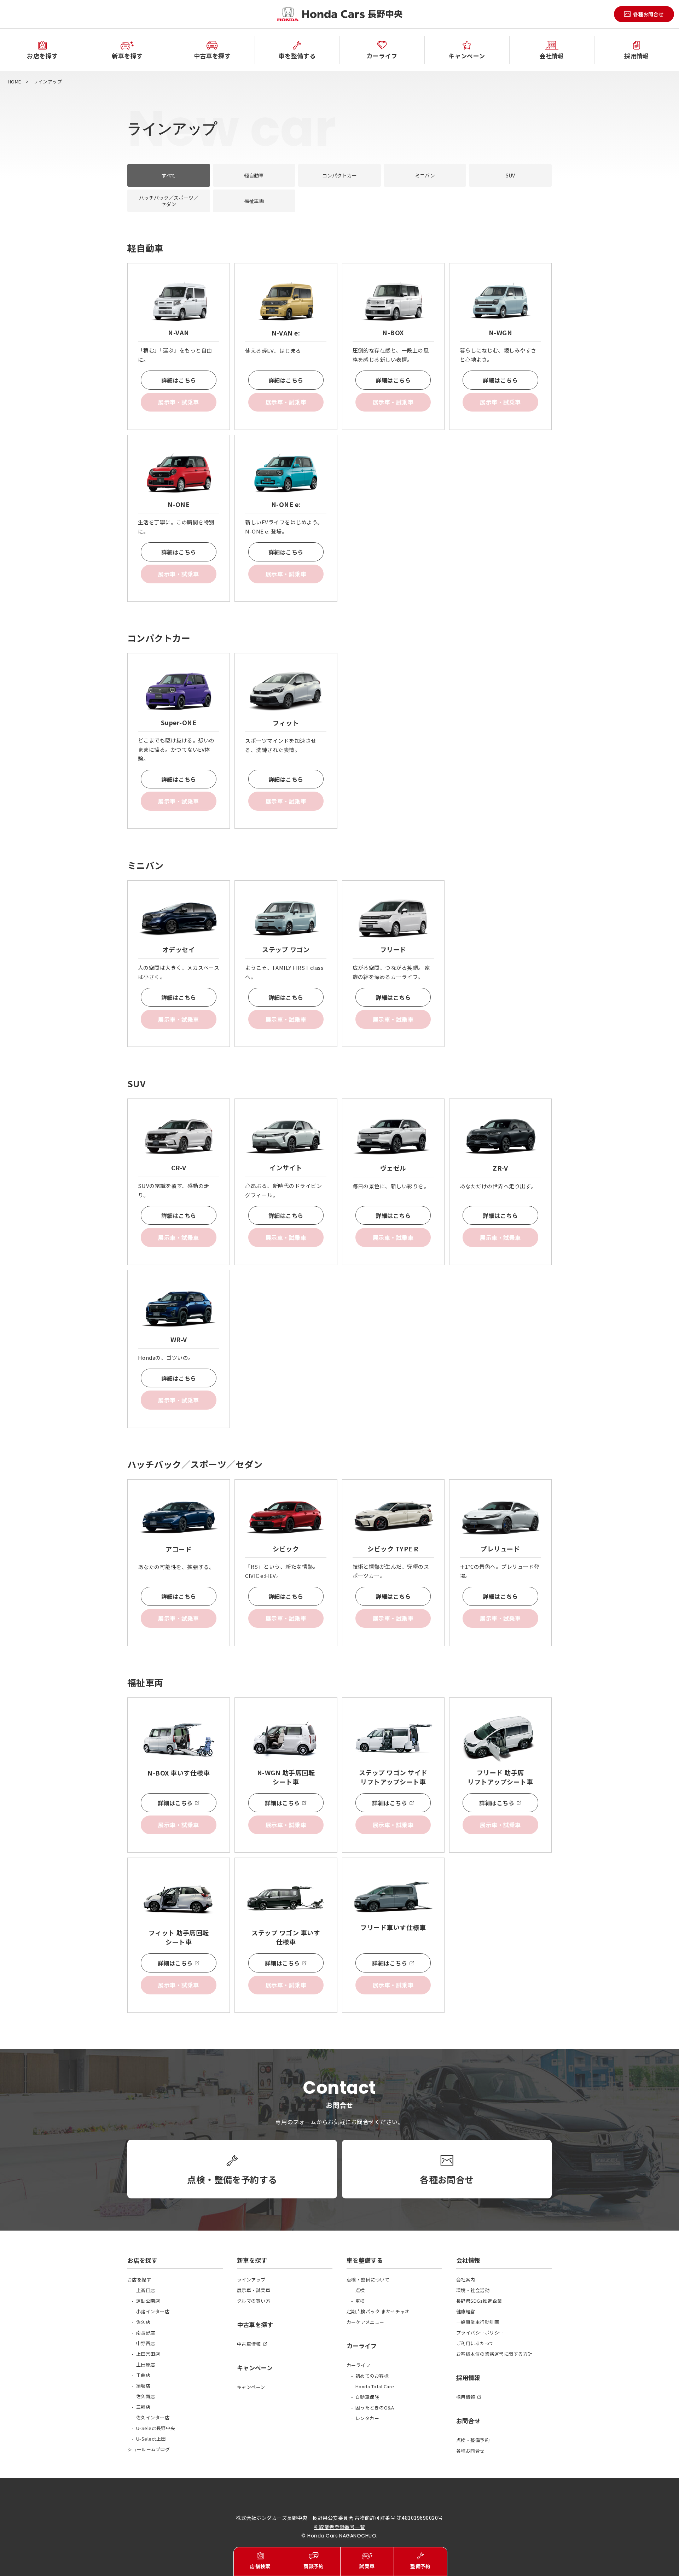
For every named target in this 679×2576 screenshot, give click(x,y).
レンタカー (367, 2418)
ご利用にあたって (475, 2343)
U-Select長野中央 (156, 2428)
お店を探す (139, 2280)
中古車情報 (249, 2344)
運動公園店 (148, 2301)
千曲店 (143, 2375)
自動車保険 (367, 2397)
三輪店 (143, 2407)
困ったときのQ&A (375, 2408)
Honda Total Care (375, 2386)
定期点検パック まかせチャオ (378, 2311)
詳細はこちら (179, 380)
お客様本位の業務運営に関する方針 (494, 2354)
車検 (360, 2301)
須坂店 (143, 2386)
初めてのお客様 (372, 2376)
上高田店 (146, 2290)
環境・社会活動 (473, 2290)
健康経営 (466, 2311)
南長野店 (146, 2333)
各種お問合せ (471, 2451)
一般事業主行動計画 (478, 2322)
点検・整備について (368, 2280)
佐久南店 (146, 2396)
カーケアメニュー (365, 2322)
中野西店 (146, 2343)
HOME (14, 81)
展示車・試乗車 (254, 2290)
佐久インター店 (153, 2417)
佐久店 (143, 2322)
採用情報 (466, 2397)
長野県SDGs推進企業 (479, 2301)
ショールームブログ (149, 2449)
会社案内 (466, 2280)
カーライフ (358, 2365)
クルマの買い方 (254, 2301)
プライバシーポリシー (480, 2333)
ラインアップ (251, 2280)
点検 (360, 2290)
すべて (169, 175)
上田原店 (146, 2364)
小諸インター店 (153, 2311)
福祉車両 (254, 201)
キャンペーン (251, 2387)
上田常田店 (148, 2354)
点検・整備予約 (473, 2440)
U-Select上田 (151, 2439)
